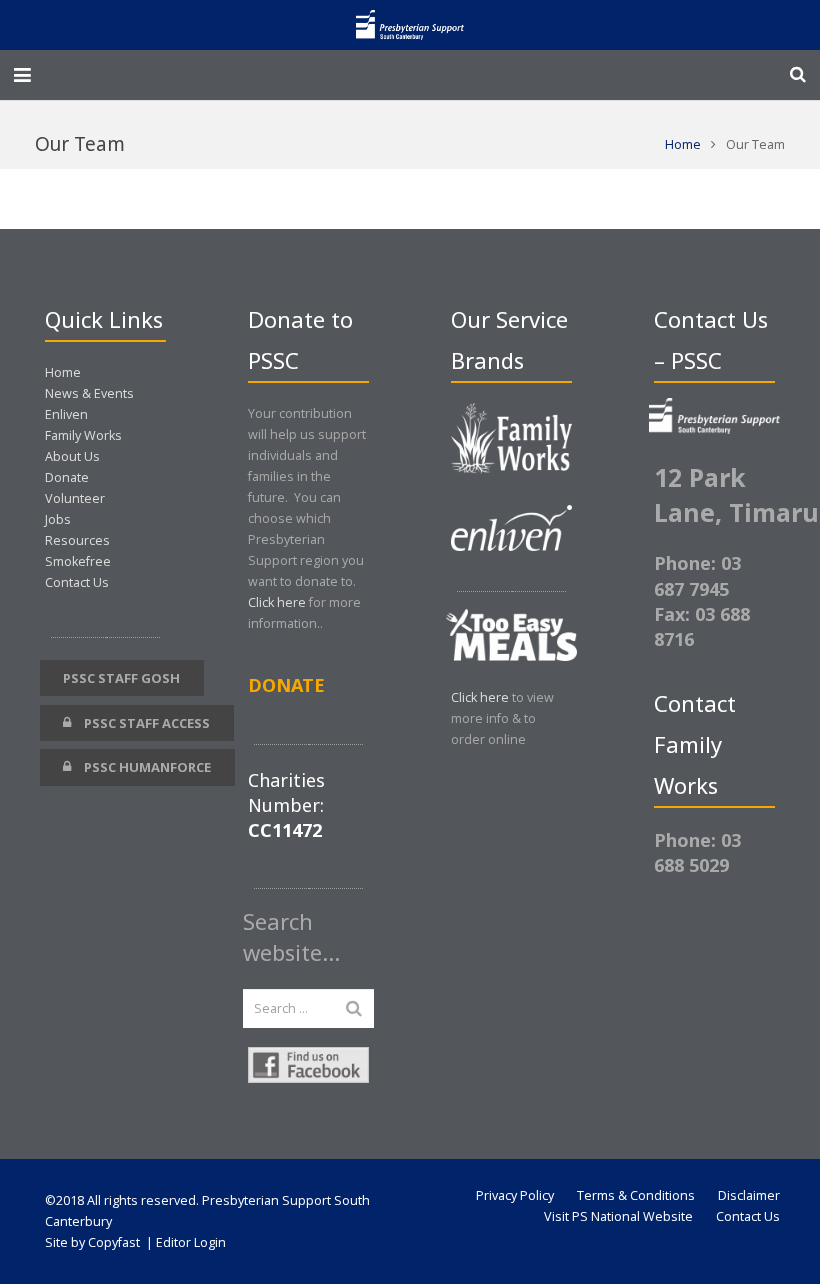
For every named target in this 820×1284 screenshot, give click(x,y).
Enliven (66, 414)
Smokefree (78, 561)
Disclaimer (749, 1195)
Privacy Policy (515, 1195)
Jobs (58, 519)
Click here (277, 602)
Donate (67, 477)
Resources (77, 540)
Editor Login (191, 1242)
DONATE (286, 685)
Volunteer (75, 498)
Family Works (83, 435)
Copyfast (114, 1242)
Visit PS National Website (618, 1216)
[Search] (798, 74)
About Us (72, 456)
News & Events (89, 393)
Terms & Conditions (636, 1195)
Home (683, 144)
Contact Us (77, 582)
